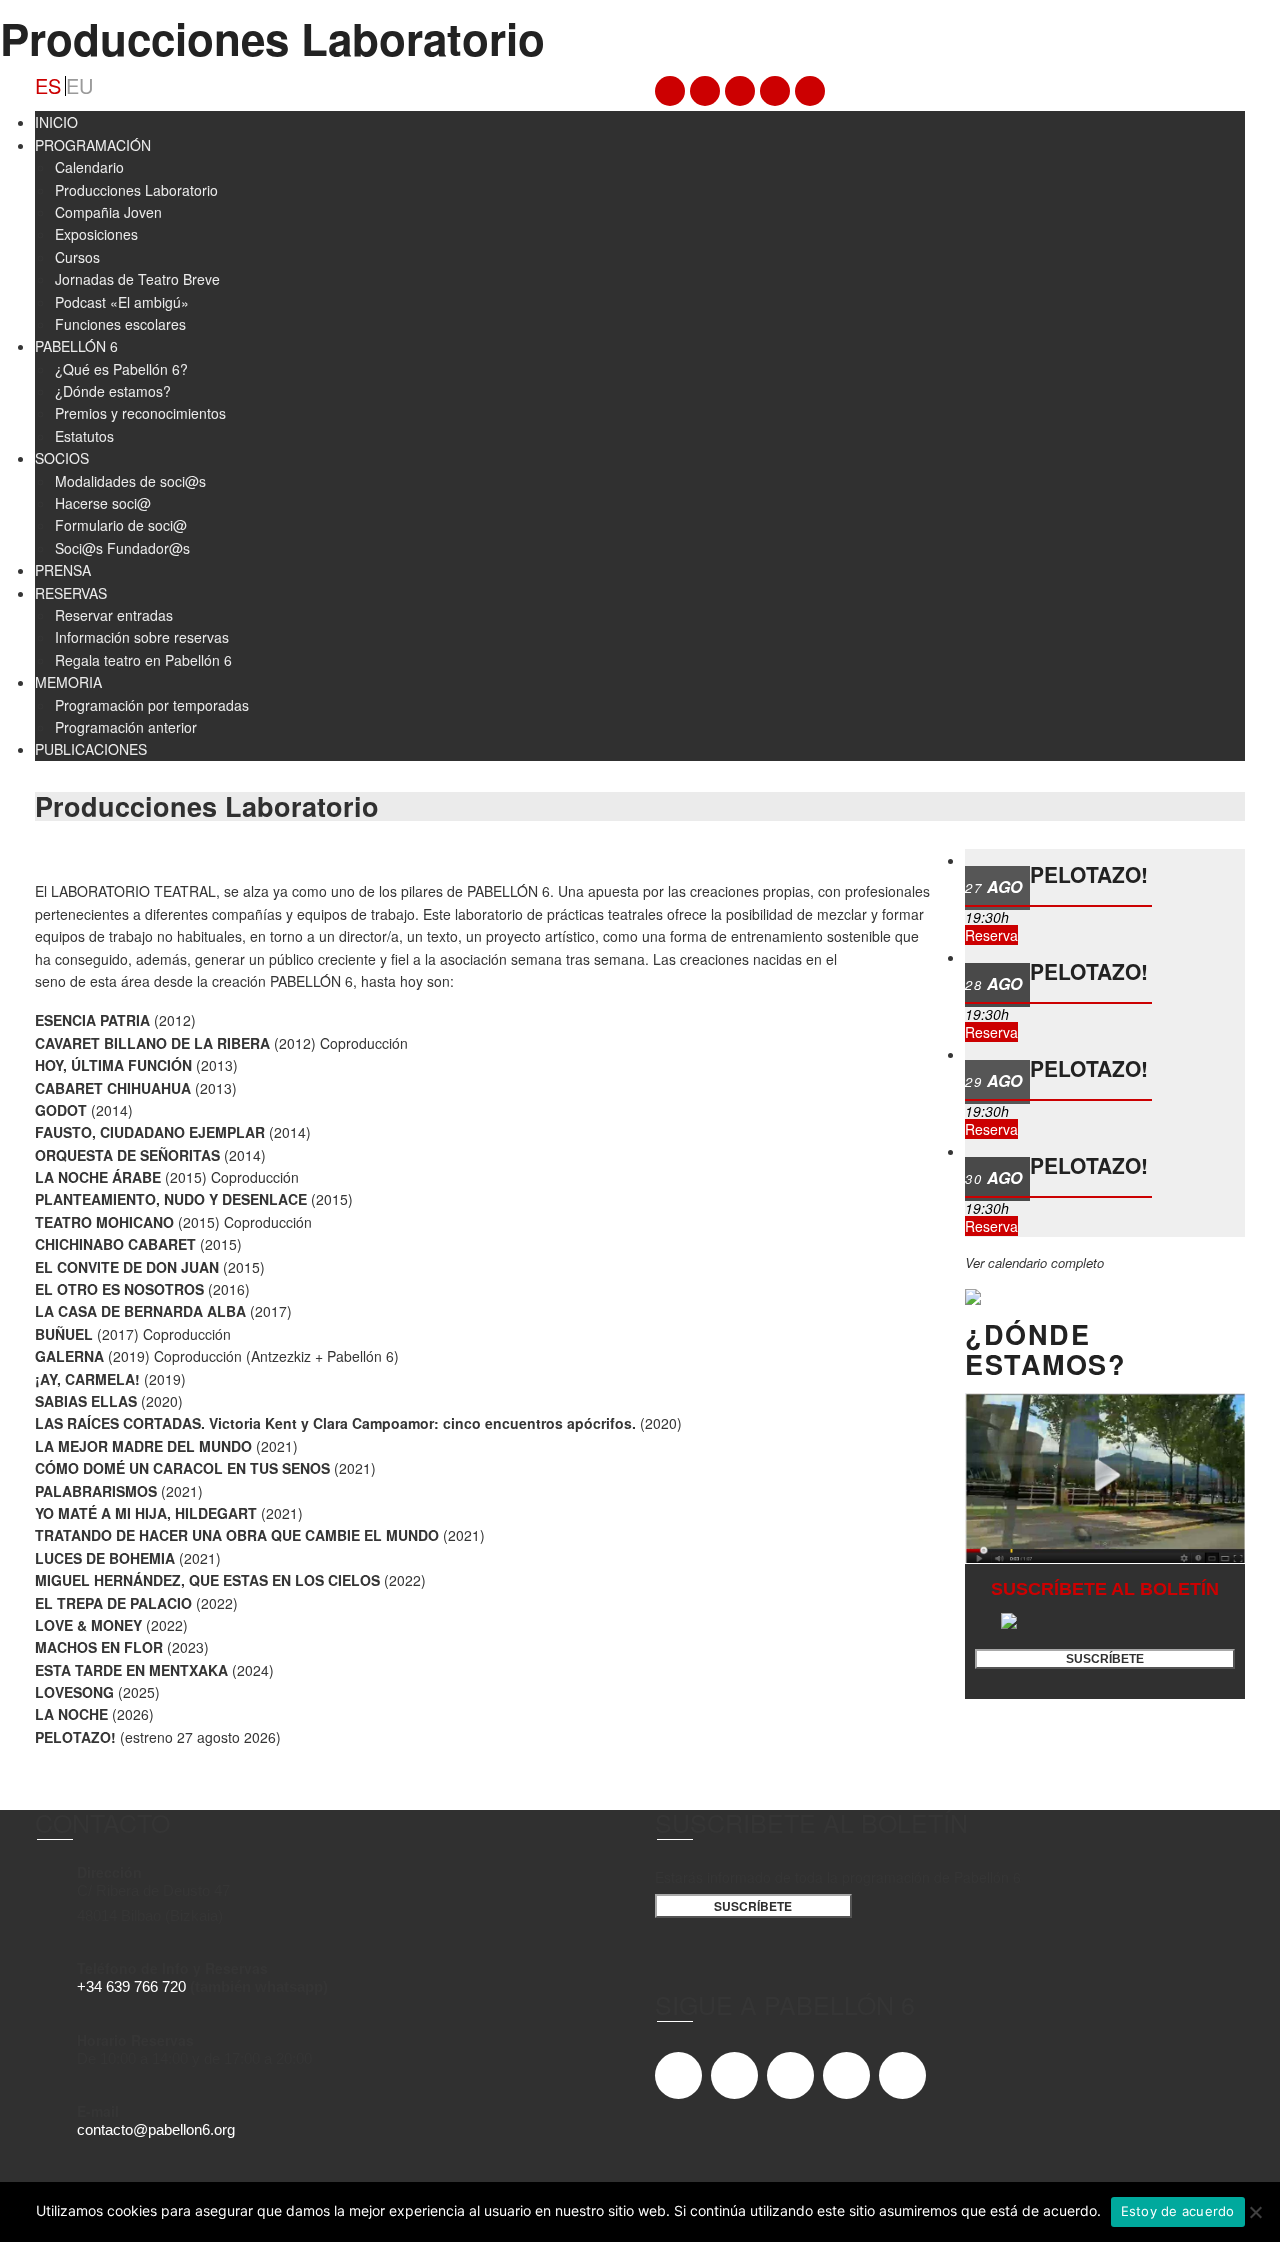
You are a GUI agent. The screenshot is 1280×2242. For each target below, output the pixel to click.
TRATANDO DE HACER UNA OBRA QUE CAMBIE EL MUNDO (237, 1535)
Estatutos (84, 436)
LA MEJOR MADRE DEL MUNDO (143, 1446)
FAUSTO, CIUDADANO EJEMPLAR (150, 1132)
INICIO (56, 122)
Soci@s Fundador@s (122, 548)
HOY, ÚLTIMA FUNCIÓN (113, 1065)
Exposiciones (96, 234)
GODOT (61, 1110)
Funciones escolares (120, 324)
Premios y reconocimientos (140, 413)
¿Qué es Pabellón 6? (121, 369)
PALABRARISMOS (96, 1491)
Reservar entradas (114, 615)
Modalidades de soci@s (130, 481)
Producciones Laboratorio (136, 190)
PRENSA (63, 570)
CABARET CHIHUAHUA (113, 1088)
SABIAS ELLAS (86, 1401)
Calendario (89, 167)
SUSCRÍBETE (1105, 1659)
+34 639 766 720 (131, 1987)
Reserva (991, 935)
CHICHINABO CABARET (115, 1244)
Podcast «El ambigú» (122, 302)
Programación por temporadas (152, 705)
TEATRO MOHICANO (104, 1222)
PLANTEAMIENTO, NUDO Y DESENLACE (171, 1199)
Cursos (77, 257)
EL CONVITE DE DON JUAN (127, 1267)
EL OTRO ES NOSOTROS (119, 1289)
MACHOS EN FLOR (99, 1647)
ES (48, 86)
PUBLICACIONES (91, 749)
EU (79, 86)
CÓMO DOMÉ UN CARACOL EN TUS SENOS (182, 1468)
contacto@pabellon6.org (156, 2130)
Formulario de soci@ (121, 525)
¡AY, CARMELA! (87, 1379)
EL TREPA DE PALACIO (113, 1603)
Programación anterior (126, 727)
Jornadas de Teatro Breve (137, 279)
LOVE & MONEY (88, 1625)
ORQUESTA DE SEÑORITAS (127, 1155)
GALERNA (69, 1356)
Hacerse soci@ (103, 503)
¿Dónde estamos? (113, 391)
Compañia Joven (108, 212)
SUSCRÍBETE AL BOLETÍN (1105, 1589)
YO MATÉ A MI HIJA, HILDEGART (146, 1513)
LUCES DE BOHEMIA (105, 1558)
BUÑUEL (64, 1334)
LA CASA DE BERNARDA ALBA (140, 1311)
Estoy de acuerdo (1178, 2211)
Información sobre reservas (142, 637)
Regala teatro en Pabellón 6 (143, 660)
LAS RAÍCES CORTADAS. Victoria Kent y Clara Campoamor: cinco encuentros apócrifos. (335, 1423)
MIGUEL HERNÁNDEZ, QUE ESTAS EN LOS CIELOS (207, 1580)
